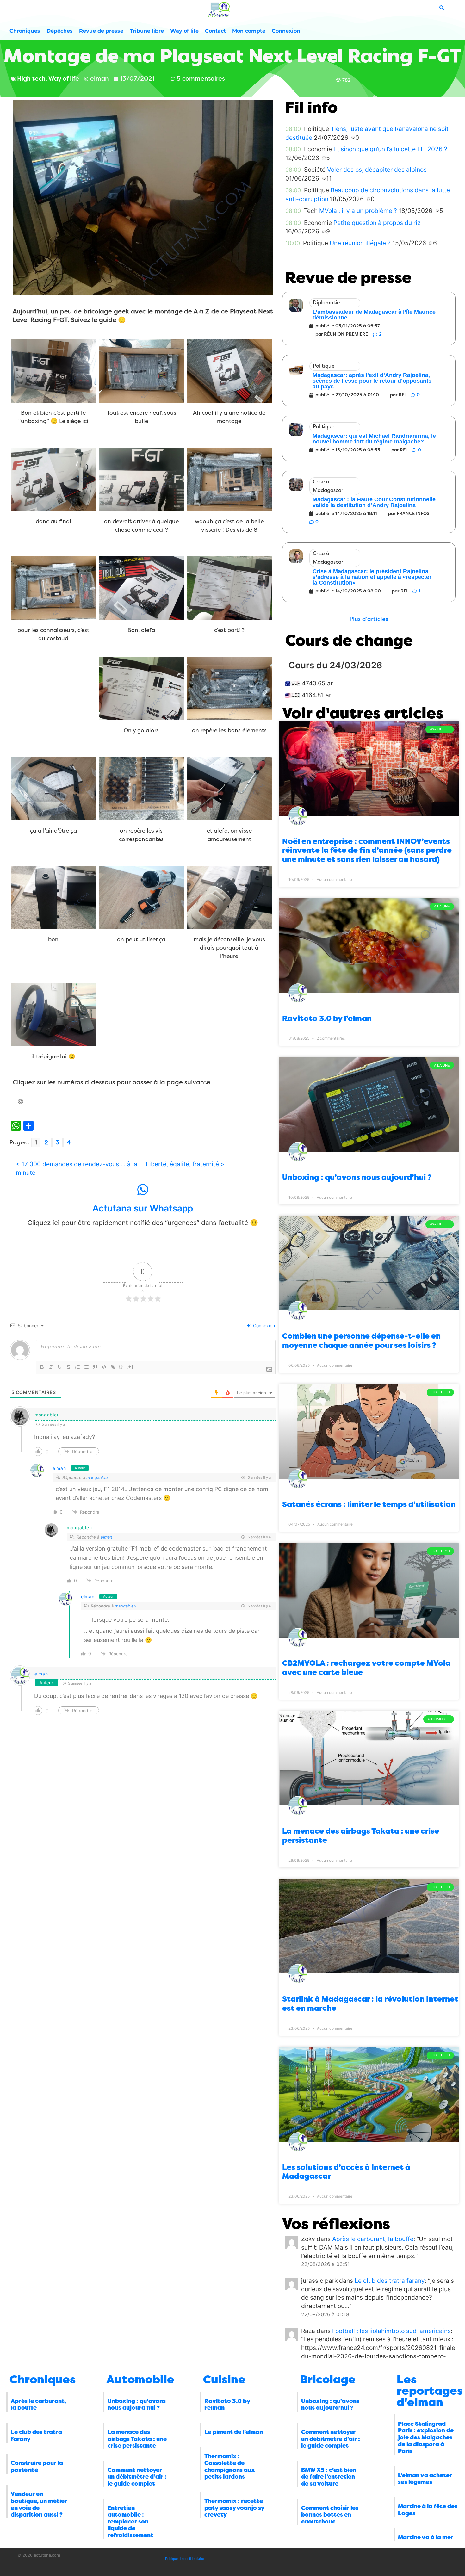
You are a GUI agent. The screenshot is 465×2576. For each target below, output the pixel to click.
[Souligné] (60, 1367)
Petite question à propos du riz (377, 223)
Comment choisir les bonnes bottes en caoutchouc (330, 2515)
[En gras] (42, 1367)
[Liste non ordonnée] (86, 1367)
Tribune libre (147, 31)
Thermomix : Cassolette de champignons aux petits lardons (230, 2467)
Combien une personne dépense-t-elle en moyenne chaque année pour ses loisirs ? (361, 1341)
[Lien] (113, 1367)
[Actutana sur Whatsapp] (143, 1190)
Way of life (184, 31)
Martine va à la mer (426, 2537)
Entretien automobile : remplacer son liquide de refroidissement (130, 2522)
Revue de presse (101, 31)
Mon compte (249, 31)
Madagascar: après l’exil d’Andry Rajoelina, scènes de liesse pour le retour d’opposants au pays (372, 381)
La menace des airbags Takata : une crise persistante (137, 2439)
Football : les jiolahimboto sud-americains (391, 2331)
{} (121, 1367)
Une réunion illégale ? (360, 243)
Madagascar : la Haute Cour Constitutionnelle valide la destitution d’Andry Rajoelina (374, 502)
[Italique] (51, 1367)
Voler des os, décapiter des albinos (377, 170)
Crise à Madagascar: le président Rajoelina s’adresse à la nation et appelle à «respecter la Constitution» (372, 577)
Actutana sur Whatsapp (143, 1208)
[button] (369, 619)
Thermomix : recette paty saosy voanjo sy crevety (234, 2508)
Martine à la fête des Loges (428, 2510)
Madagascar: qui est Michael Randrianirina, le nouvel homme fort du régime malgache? (374, 439)
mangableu (97, 1477)
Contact (215, 31)
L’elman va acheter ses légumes (425, 2479)
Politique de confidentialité (185, 2559)
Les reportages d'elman (430, 2391)
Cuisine (224, 2380)
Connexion (286, 31)
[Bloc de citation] (95, 1367)
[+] (130, 1367)
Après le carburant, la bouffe (373, 2239)
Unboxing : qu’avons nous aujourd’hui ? (357, 1177)
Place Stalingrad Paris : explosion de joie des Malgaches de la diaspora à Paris (426, 2437)
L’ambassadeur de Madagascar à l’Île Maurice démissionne (374, 315)
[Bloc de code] (104, 1367)
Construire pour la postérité (37, 2467)
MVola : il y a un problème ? (358, 211)
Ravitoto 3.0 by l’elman (327, 1019)
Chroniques (25, 31)
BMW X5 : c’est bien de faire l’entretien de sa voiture (329, 2477)
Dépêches (60, 31)
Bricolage (328, 2380)
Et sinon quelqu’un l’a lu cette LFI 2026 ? (390, 149)
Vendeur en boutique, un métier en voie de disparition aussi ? (39, 2504)
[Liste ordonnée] (77, 1367)
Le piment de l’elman (234, 2432)
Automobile (140, 2380)
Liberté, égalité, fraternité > (185, 1164)
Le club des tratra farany (390, 2281)
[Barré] (69, 1367)
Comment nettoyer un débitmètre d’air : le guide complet (137, 2477)
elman (59, 1468)
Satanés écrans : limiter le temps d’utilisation (369, 1504)
